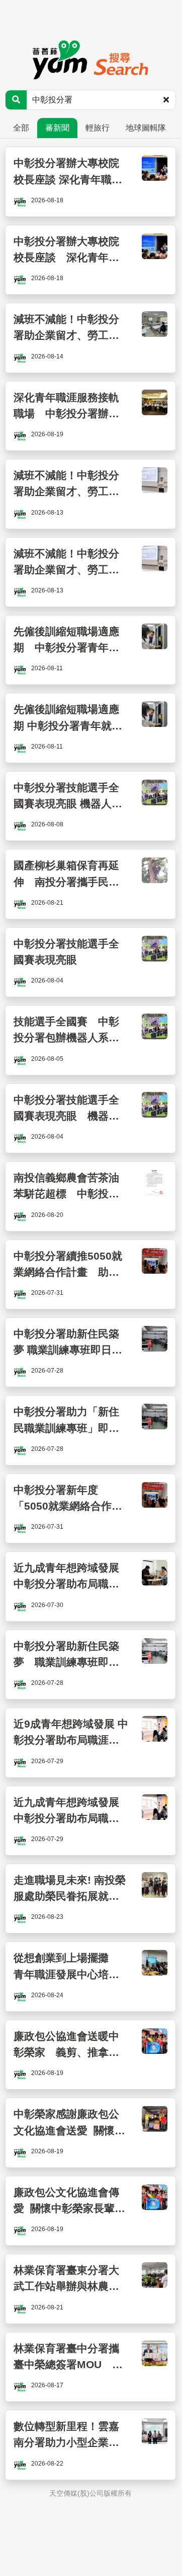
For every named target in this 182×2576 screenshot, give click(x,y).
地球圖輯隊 (146, 128)
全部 (21, 128)
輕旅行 (98, 128)
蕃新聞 (57, 128)
